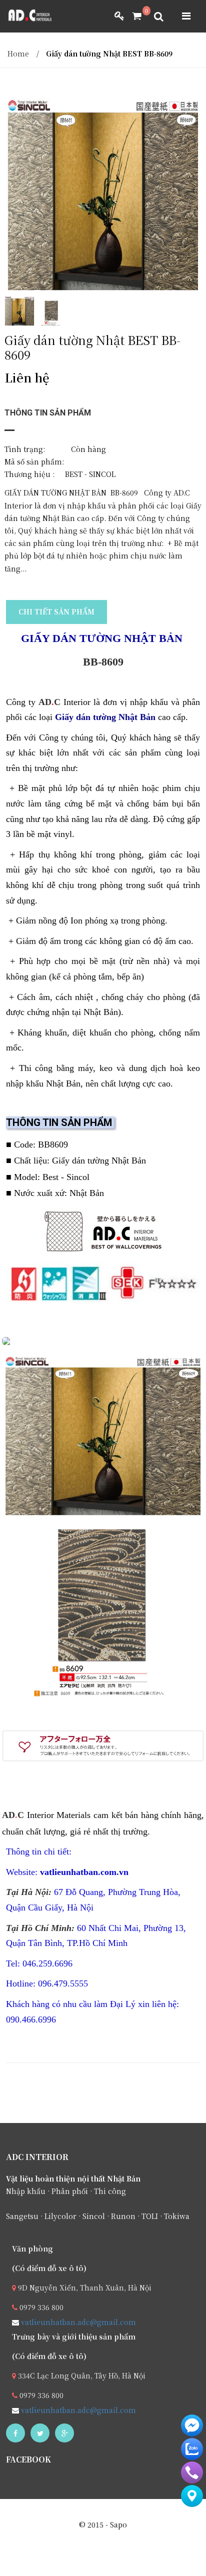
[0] (133, 16)
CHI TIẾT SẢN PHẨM (56, 611)
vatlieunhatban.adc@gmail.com (77, 2322)
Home (18, 53)
